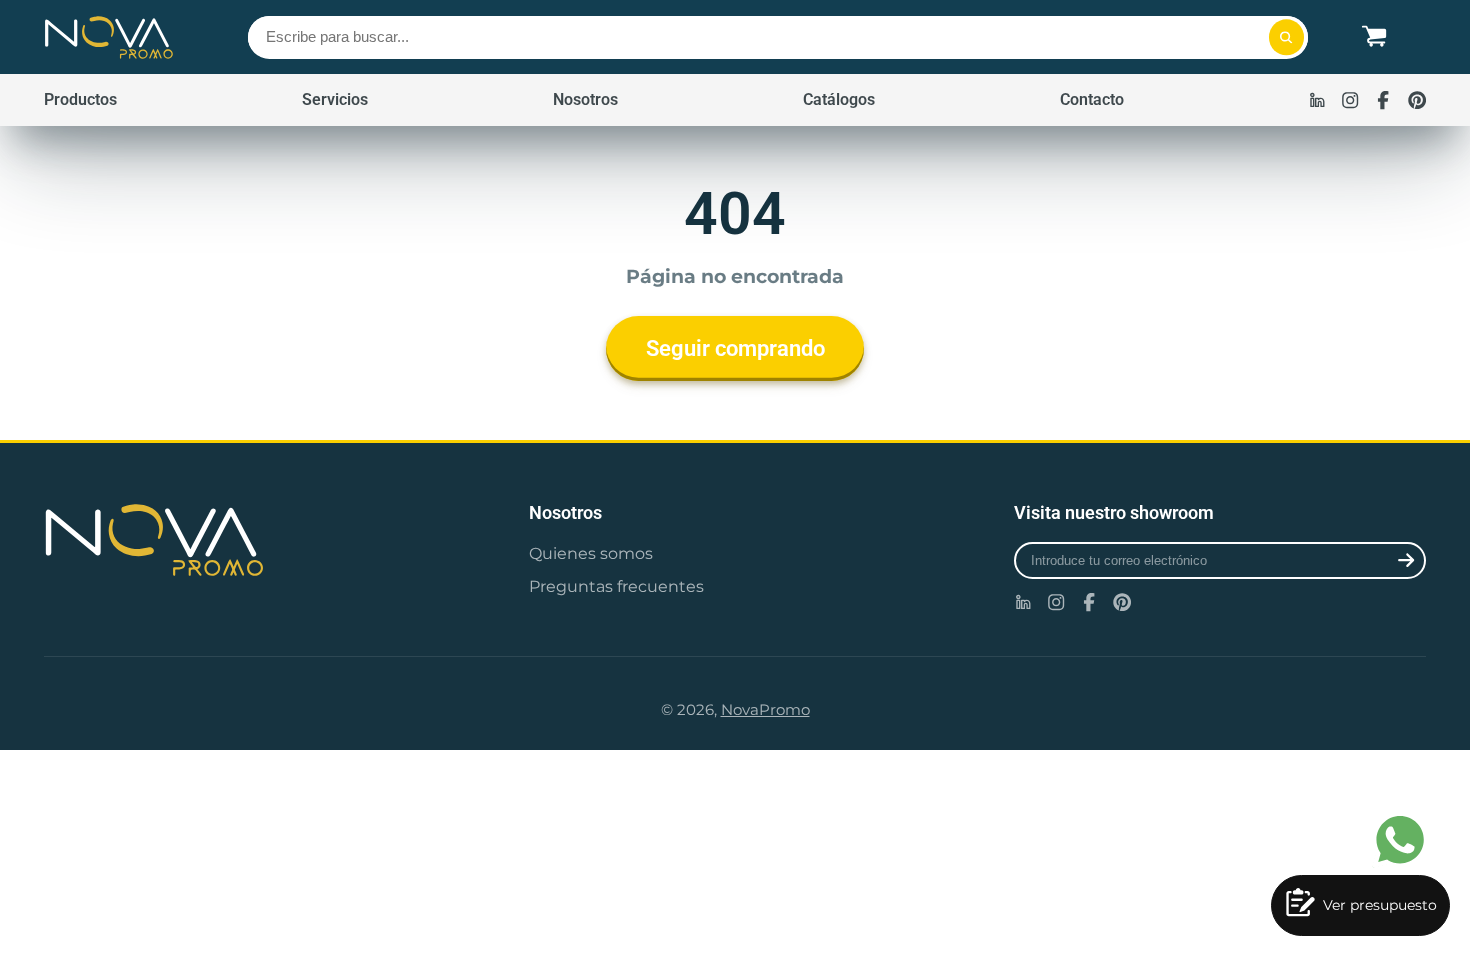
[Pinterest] (1417, 100)
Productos (80, 99)
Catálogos (839, 99)
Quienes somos (591, 553)
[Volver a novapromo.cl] (250, 540)
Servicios (335, 99)
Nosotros (585, 99)
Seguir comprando (735, 348)
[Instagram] (1350, 100)
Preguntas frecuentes (616, 586)
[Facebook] (1383, 100)
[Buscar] (1286, 37)
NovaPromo (765, 710)
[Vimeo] (1317, 100)
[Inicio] (109, 37)
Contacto (1092, 99)
